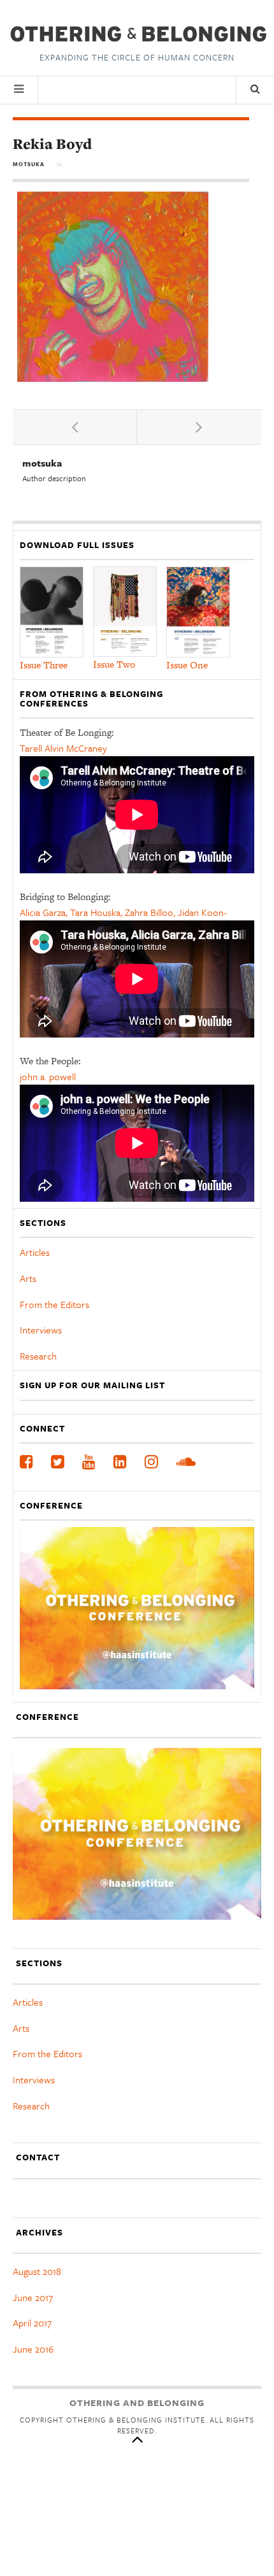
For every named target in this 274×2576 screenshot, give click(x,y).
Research (38, 1356)
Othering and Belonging (137, 2403)
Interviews (41, 1330)
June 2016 (33, 2349)
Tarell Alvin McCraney (63, 748)
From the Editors (54, 1304)
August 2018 (37, 2271)
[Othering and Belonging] (137, 34)
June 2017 (33, 2297)
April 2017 (32, 2323)
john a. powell (48, 1076)
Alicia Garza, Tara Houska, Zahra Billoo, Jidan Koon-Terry (123, 920)
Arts (28, 1278)
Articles (35, 1252)
